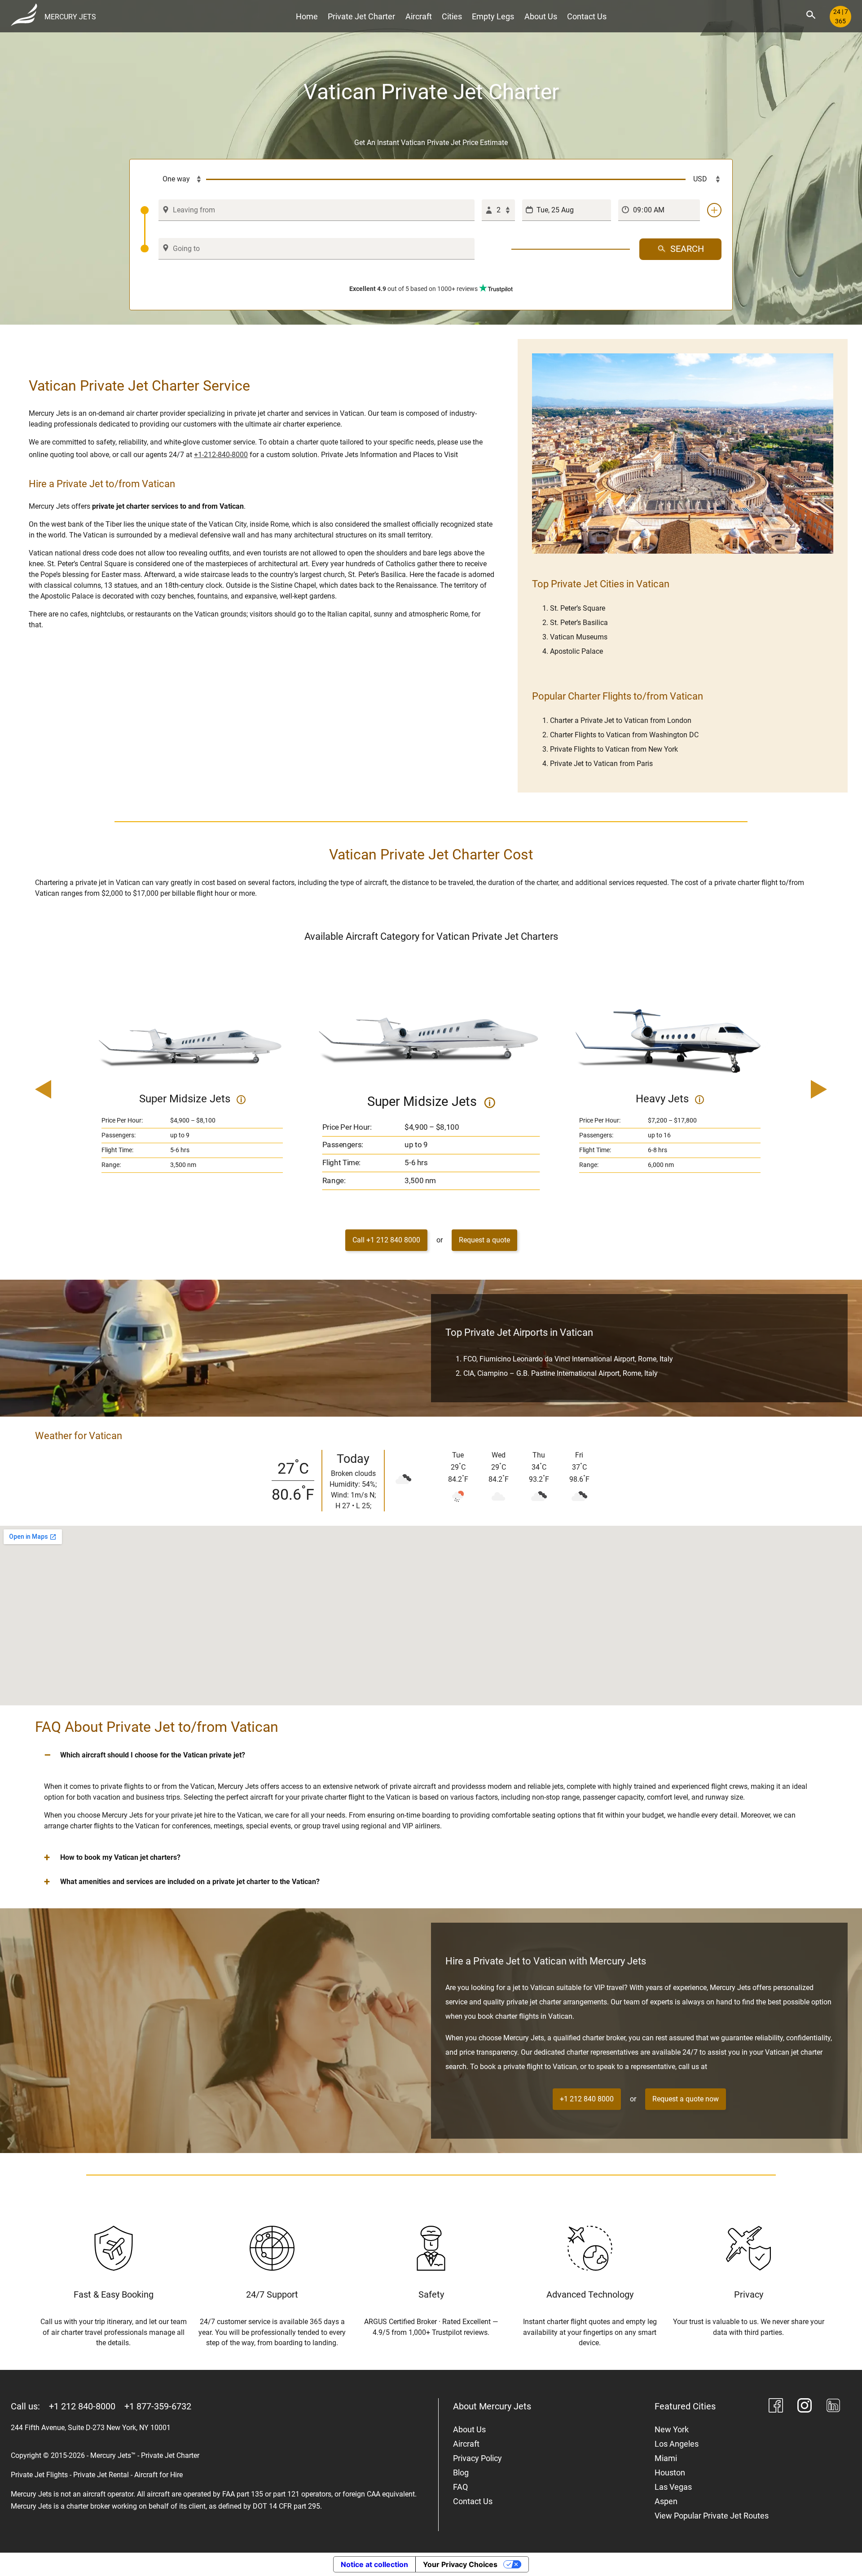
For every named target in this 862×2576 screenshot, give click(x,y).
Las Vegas (673, 2487)
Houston (670, 2473)
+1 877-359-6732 (158, 2406)
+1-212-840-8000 (221, 455)
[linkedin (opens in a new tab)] (833, 2407)
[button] (431, 1755)
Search (687, 249)
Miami (666, 2458)
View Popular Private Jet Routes (712, 2516)
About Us (541, 16)
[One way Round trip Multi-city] (173, 180)
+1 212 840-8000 (82, 2406)
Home (307, 16)
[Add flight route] (714, 210)
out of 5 (413, 289)
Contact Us (587, 16)
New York (672, 2429)
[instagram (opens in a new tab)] (805, 2407)
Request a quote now (686, 2099)
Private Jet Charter (361, 16)
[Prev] (69, 1090)
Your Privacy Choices (460, 2564)
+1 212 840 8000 (587, 2099)
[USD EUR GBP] (704, 180)
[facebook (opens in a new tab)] (776, 2407)
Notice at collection (374, 2564)
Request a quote (484, 1240)
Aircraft (419, 16)
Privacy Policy (477, 2458)
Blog (461, 2473)
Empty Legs (493, 16)
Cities (452, 16)
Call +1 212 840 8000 (386, 1240)
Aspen (666, 2501)
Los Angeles (677, 2444)
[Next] (793, 1090)
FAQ (460, 2487)
